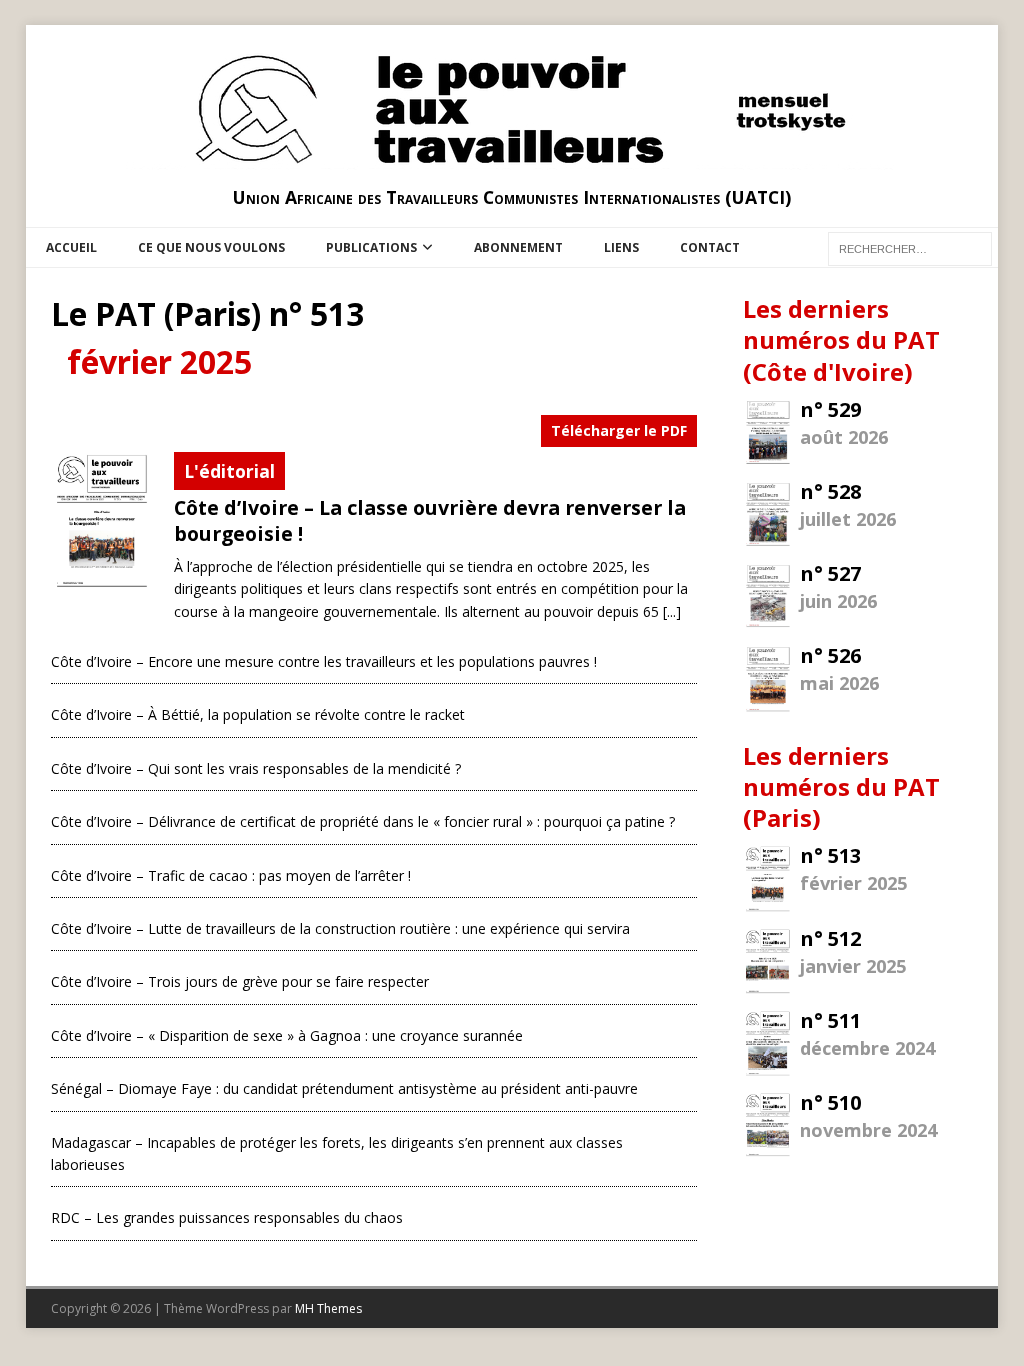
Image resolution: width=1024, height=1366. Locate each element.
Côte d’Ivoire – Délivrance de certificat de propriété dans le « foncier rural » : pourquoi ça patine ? (363, 821)
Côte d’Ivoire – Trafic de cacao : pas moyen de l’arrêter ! (231, 875)
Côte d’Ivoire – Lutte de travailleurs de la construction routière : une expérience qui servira (340, 928)
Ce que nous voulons (211, 247)
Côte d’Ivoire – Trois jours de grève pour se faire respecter (240, 981)
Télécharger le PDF (619, 430)
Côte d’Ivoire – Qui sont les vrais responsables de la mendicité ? (256, 768)
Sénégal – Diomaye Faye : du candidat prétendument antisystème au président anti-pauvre (344, 1088)
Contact (710, 247)
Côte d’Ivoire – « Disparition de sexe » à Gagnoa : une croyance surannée (287, 1035)
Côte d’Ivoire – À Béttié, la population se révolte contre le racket (258, 714)
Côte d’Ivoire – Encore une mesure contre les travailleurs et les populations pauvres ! (324, 661)
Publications (371, 247)
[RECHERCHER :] (910, 247)
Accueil (71, 247)
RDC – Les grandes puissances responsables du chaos (227, 1217)
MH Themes (328, 1308)
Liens (621, 247)
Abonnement (518, 247)
